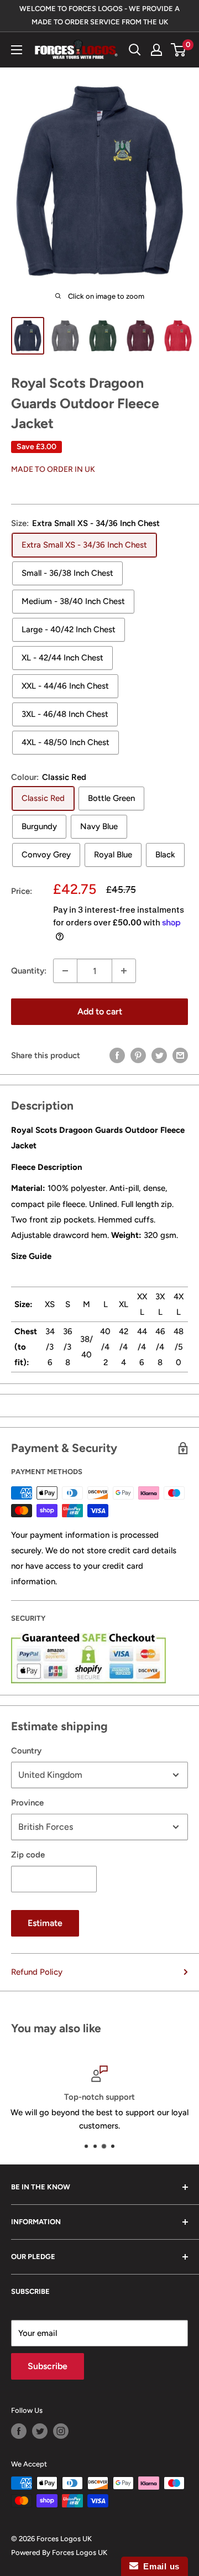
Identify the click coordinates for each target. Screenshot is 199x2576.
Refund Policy (37, 1972)
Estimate (45, 1923)
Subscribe (48, 2366)
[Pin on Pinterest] (138, 1055)
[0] (179, 50)
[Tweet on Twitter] (159, 1055)
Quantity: (29, 971)
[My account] (156, 50)
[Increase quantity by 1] (124, 971)
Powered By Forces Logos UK (59, 2552)
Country (26, 1751)
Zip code (28, 1855)
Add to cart (100, 1011)
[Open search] (135, 50)
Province (27, 1803)
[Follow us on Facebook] (19, 2431)
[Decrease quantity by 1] (65, 971)
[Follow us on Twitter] (40, 2431)
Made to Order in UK (53, 469)
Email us (159, 2566)
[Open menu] (17, 50)
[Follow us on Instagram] (61, 2431)
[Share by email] (180, 1055)
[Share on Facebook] (117, 1055)
